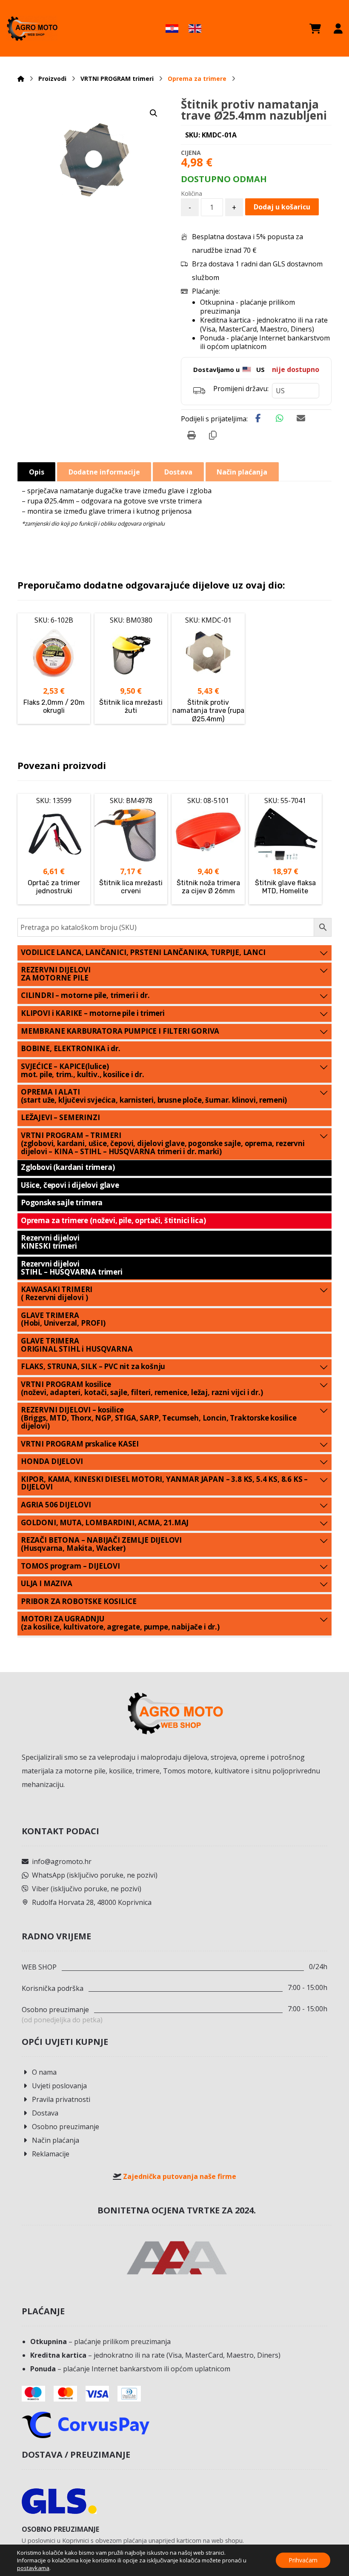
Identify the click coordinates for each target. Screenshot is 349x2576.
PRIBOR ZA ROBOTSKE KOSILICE (79, 1601)
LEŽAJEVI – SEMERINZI (60, 1117)
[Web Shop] (32, 28)
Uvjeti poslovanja (59, 2086)
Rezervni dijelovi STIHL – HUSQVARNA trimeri (72, 1268)
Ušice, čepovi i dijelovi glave (70, 1185)
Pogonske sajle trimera (62, 1202)
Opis (37, 472)
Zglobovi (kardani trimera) (68, 1167)
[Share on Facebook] (258, 418)
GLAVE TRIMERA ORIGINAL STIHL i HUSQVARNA (77, 1345)
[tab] (36, 472)
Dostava (45, 2113)
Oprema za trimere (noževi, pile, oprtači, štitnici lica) (113, 1220)
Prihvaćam (303, 2560)
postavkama (33, 2568)
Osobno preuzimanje (66, 2127)
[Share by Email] (301, 418)
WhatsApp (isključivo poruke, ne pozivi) (95, 1875)
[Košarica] (315, 29)
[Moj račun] (338, 29)
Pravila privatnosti (61, 2099)
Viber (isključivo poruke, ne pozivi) (87, 1889)
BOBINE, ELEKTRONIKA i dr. (71, 1048)
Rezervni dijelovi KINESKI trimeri (50, 1242)
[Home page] (21, 79)
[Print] (192, 435)
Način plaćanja (56, 2140)
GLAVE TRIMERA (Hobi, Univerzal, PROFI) (63, 1319)
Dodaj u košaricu (282, 207)
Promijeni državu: (241, 389)
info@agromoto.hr (62, 1861)
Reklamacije (51, 2154)
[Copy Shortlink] (213, 435)
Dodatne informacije (104, 472)
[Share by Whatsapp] (280, 418)
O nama (44, 2072)
